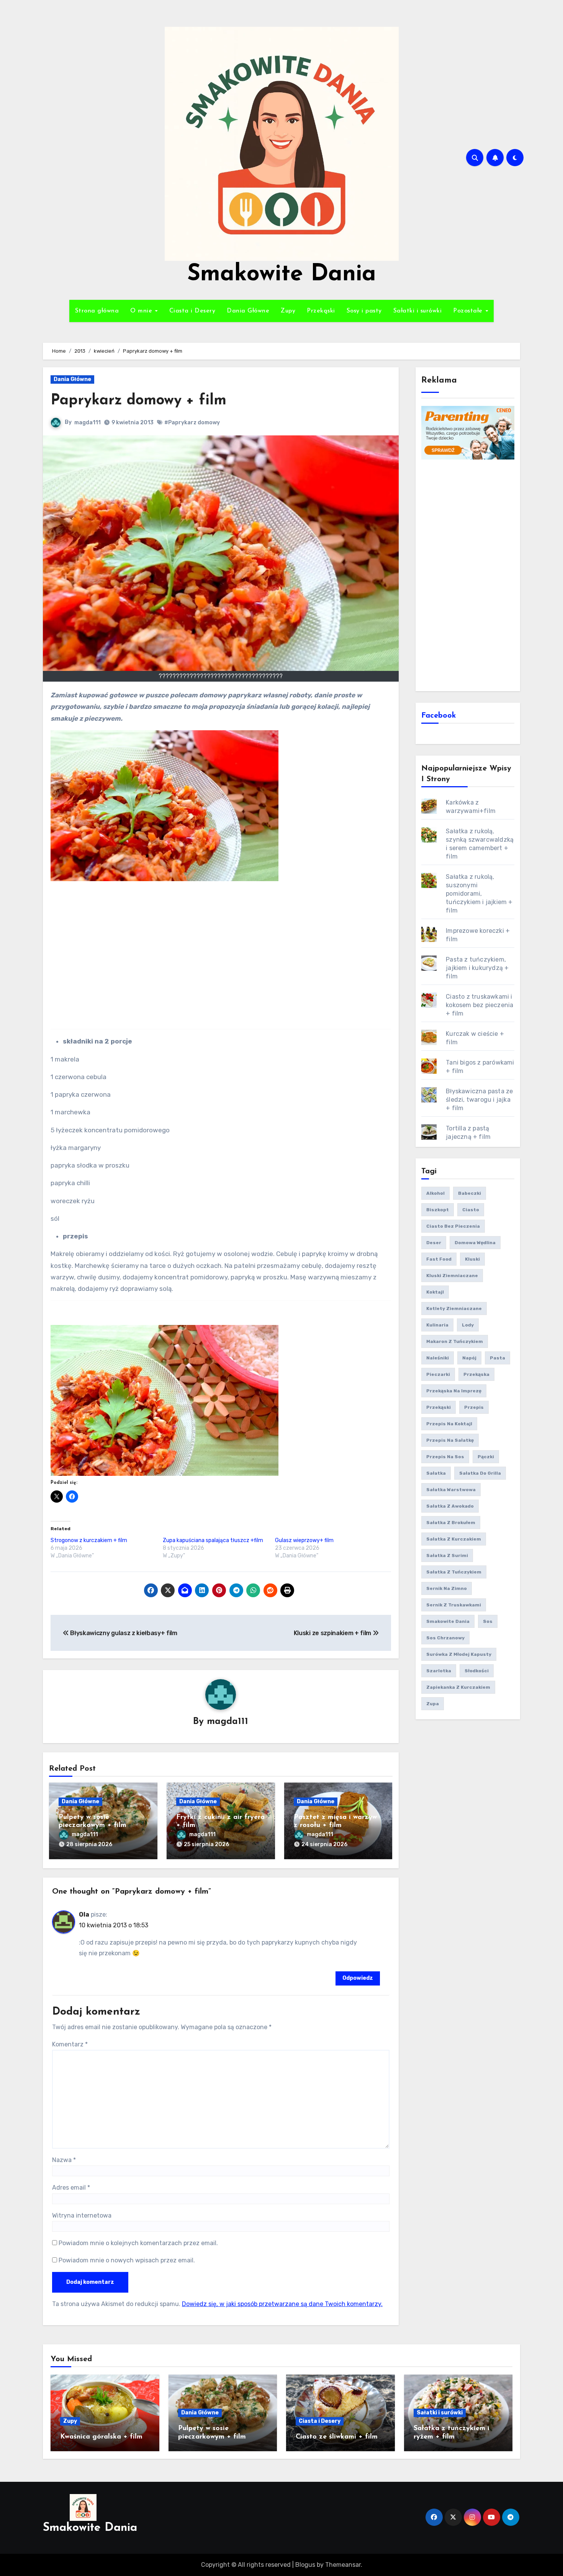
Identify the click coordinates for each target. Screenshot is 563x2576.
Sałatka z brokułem (451, 1523)
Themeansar (343, 2565)
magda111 (88, 423)
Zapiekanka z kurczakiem (458, 1687)
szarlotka (439, 1671)
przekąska (476, 1374)
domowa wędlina (475, 1243)
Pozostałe (469, 311)
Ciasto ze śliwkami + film (337, 2437)
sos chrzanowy (445, 1638)
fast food (439, 1259)
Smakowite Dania (282, 275)
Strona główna (97, 311)
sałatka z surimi (447, 1555)
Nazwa (64, 2160)
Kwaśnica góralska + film (101, 2437)
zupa (433, 1704)
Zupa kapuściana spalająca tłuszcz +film (213, 1540)
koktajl (435, 1292)
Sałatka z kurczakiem (454, 1539)
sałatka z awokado (450, 1506)
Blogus (305, 2565)
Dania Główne (248, 311)
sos (488, 1621)
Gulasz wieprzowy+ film (304, 1540)
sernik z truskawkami (454, 1605)
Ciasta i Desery (192, 311)
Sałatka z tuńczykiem (454, 1572)
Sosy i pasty (364, 311)
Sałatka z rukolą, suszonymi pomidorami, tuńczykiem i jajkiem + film (479, 894)
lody (468, 1325)
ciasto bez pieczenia (453, 1226)
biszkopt (438, 1210)
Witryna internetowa (82, 2215)
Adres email (71, 2188)
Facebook (439, 716)
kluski (472, 1259)
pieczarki (438, 1374)
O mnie (142, 311)
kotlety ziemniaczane (454, 1308)
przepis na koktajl (449, 1424)
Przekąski (321, 311)
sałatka (436, 1473)
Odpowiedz (358, 1978)
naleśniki (438, 1358)
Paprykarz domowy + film (138, 401)
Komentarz (70, 2044)
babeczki (470, 1193)
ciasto (471, 1210)
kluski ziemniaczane (452, 1276)
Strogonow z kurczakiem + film (89, 1540)
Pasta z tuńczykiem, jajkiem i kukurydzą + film (477, 968)
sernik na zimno (447, 1588)
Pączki (486, 1457)
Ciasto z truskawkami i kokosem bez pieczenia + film (480, 1005)
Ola (84, 1914)
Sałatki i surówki (418, 311)
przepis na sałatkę (450, 1440)
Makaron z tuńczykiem (455, 1341)
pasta (498, 1358)
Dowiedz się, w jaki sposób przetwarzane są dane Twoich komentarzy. (282, 2304)
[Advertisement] (469, 574)
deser (434, 1243)
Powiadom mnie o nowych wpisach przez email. (127, 2260)
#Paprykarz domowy (192, 423)
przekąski (439, 1407)
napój (469, 1358)
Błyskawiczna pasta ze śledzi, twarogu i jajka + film (479, 1100)
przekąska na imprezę (454, 1391)
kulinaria (437, 1325)
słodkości (477, 1671)
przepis (474, 1407)
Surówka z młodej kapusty (459, 1654)
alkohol (435, 1193)
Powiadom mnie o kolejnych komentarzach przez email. (138, 2243)
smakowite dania (448, 1621)
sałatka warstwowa (451, 1490)
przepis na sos (445, 1457)
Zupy (288, 311)
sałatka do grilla (480, 1473)
